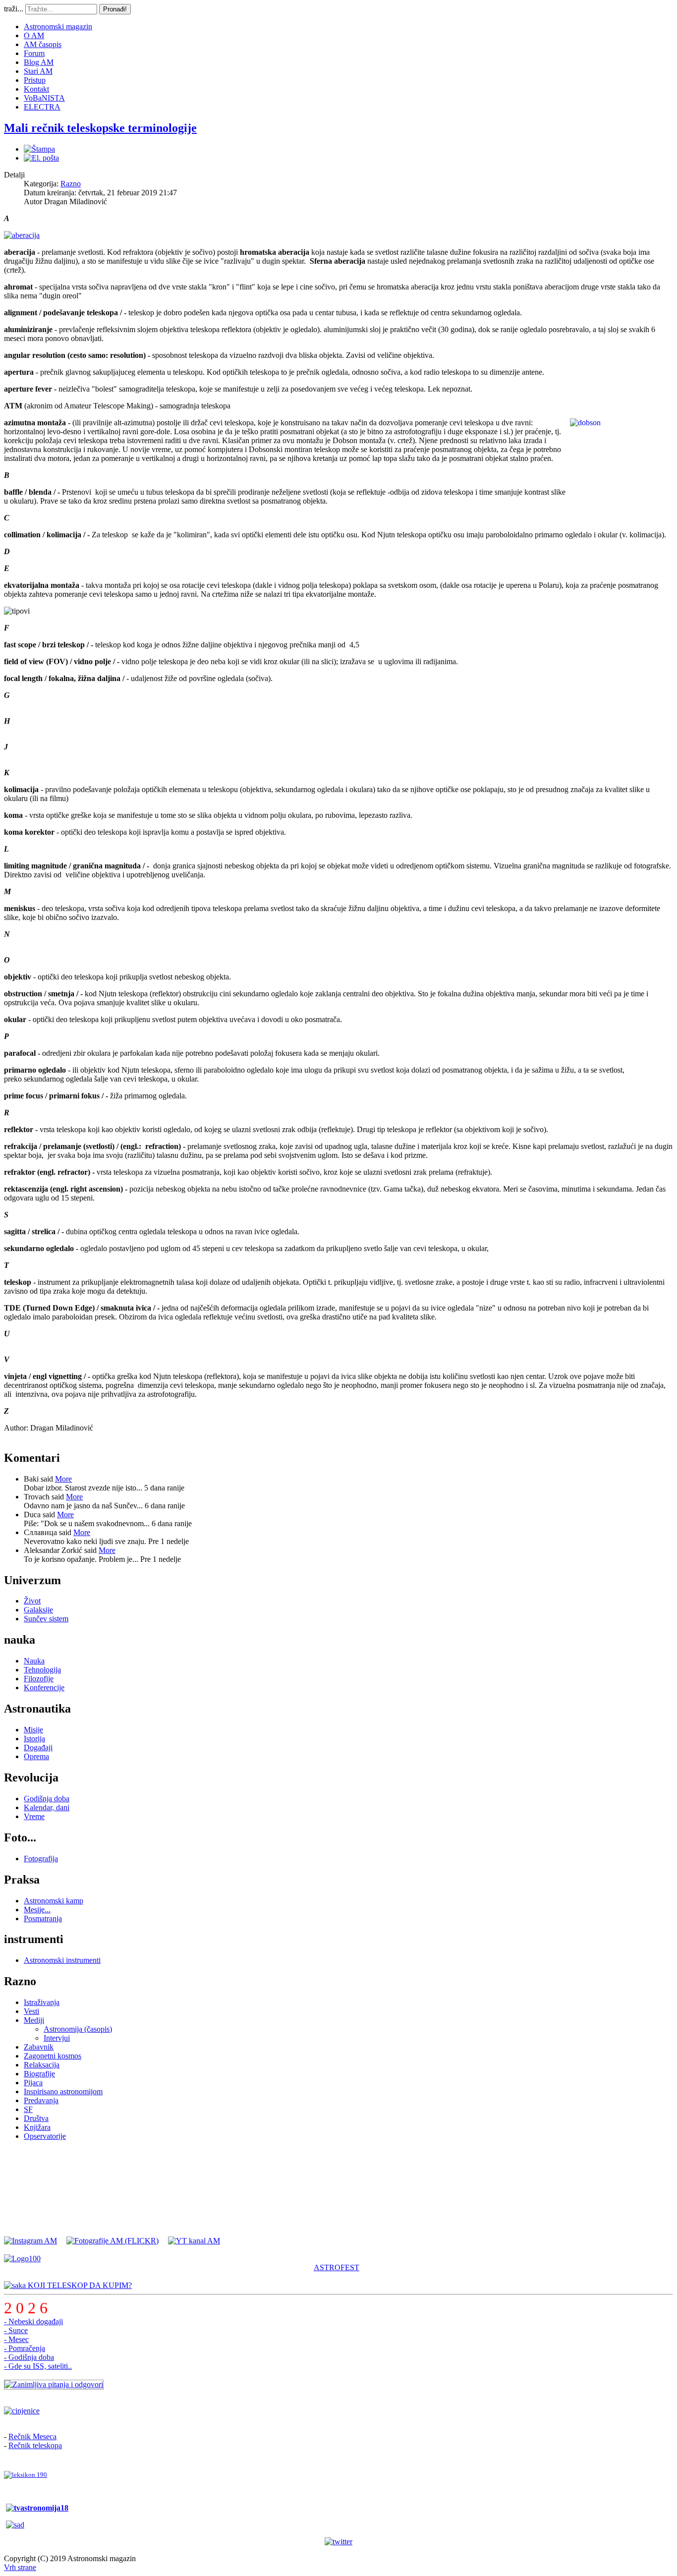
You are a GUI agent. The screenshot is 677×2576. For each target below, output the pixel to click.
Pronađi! (115, 9)
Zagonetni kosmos (53, 2056)
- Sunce (16, 2330)
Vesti (31, 2011)
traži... (14, 9)
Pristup (35, 80)
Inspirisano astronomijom (63, 2091)
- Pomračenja (25, 2348)
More (63, 1479)
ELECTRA (42, 107)
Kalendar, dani (47, 1807)
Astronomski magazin (58, 27)
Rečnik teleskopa (35, 2445)
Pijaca (33, 2083)
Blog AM (39, 62)
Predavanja (41, 2100)
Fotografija (41, 1859)
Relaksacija (42, 2065)
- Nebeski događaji (33, 2321)
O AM (34, 35)
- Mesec (16, 2339)
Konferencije (44, 1688)
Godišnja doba (47, 1799)
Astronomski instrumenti (62, 1960)
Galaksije (38, 1610)
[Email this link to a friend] (41, 158)
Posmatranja (43, 1918)
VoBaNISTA (44, 98)
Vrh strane (20, 2567)
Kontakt (36, 89)
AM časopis (43, 44)
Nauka (34, 1661)
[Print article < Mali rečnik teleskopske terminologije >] (39, 149)
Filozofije (39, 1679)
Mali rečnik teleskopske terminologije (100, 128)
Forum (34, 53)
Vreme (34, 1816)
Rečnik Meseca (32, 2436)
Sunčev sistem (46, 1619)
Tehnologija (42, 1670)
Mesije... (37, 1910)
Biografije (39, 2074)
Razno (71, 184)
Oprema (36, 1756)
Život (32, 1601)
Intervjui (57, 2038)
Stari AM (38, 71)
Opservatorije (45, 2136)
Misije (33, 1730)
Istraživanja (42, 2002)
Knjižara (37, 2127)
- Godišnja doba (29, 2357)
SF (28, 2109)
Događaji (38, 1747)
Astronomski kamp (54, 1901)
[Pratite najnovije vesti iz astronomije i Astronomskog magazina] (338, 2542)
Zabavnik (39, 2047)
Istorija (34, 1739)
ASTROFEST (337, 2267)
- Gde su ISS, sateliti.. (38, 2366)
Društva (36, 2118)
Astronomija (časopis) (78, 2029)
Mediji (34, 2020)
